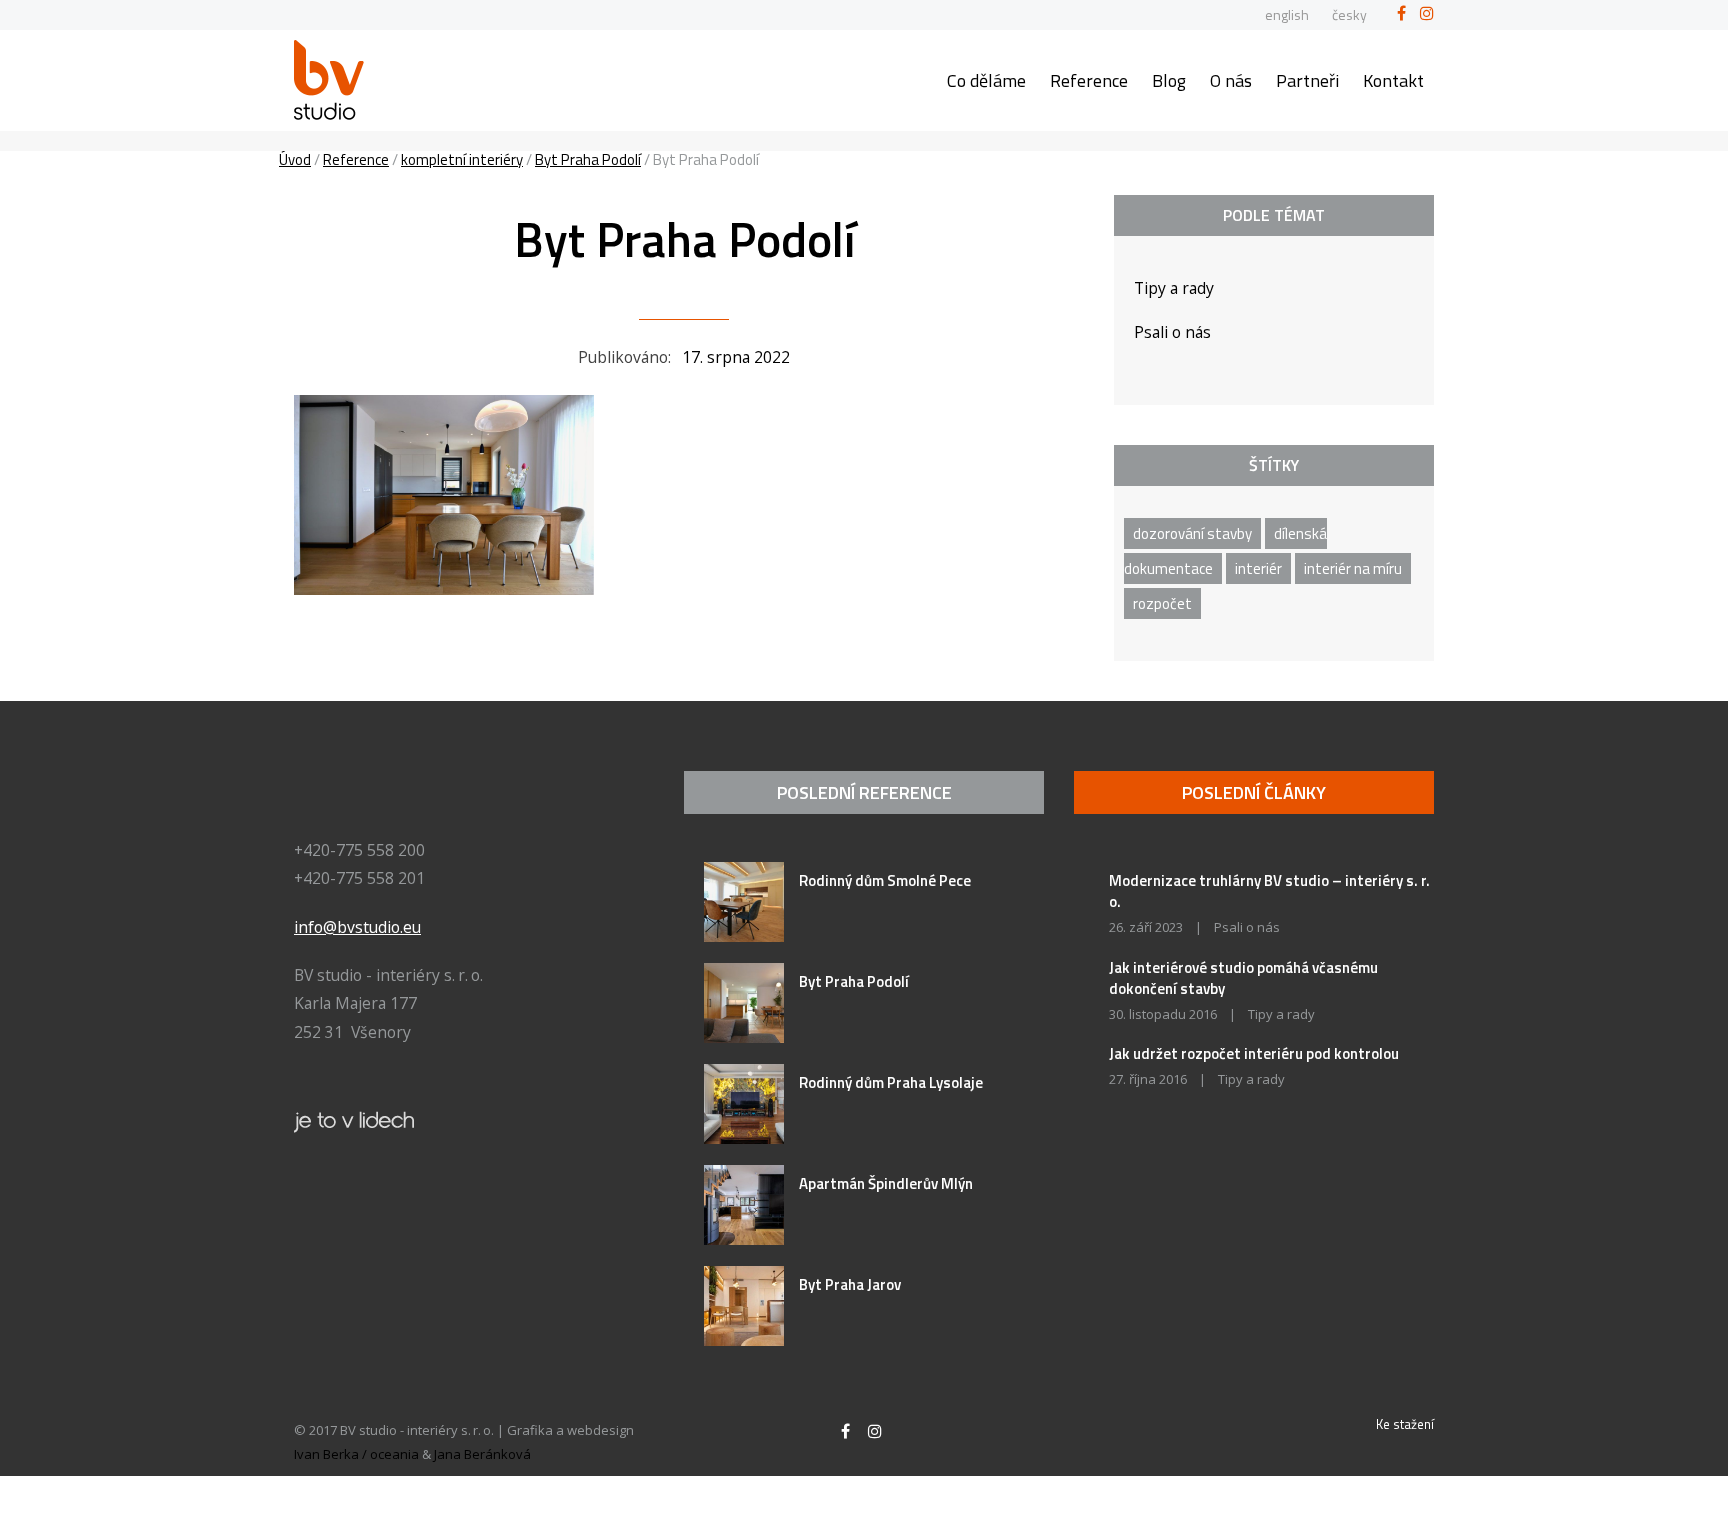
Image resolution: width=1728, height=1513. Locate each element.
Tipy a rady (1174, 288)
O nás (1231, 80)
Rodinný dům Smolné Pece (885, 880)
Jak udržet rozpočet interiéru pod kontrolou (1254, 1053)
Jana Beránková (482, 1454)
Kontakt (1393, 80)
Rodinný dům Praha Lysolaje (891, 1082)
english (1287, 14)
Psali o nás (1172, 332)
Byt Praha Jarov (850, 1284)
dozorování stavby (1192, 533)
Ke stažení (1405, 1424)
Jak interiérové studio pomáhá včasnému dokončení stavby (1243, 978)
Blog (1169, 80)
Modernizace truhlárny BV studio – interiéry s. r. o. (1269, 891)
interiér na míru (1353, 568)
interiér (1258, 568)
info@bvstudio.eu (357, 927)
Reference (1089, 80)
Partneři (1307, 80)
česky (1349, 14)
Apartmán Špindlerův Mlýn (886, 1183)
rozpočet (1162, 603)
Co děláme (986, 80)
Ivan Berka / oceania (356, 1454)
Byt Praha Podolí (854, 981)
